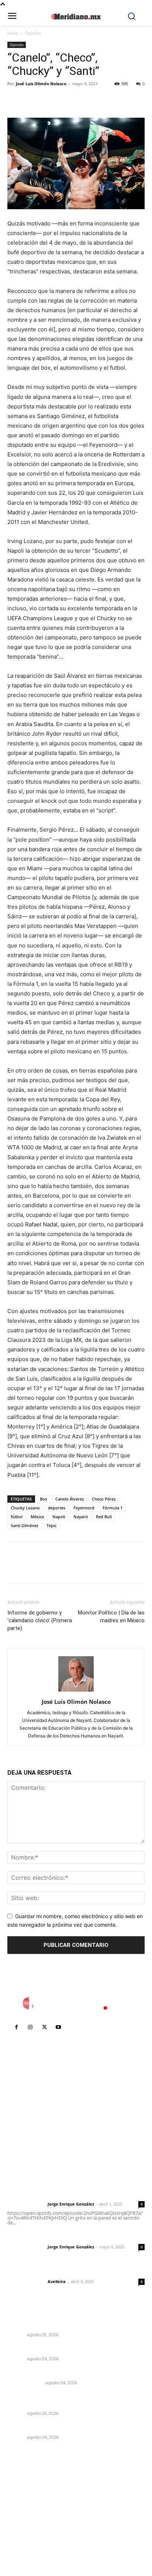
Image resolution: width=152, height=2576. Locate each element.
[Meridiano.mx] (76, 17)
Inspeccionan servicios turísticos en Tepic (63, 2349)
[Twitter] (32, 100)
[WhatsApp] (66, 100)
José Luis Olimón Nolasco (41, 84)
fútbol (17, 1517)
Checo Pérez (104, 1499)
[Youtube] (58, 2027)
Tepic (51, 1525)
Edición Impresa (25, 2383)
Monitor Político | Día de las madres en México (111, 1617)
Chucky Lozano (25, 1508)
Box (44, 1499)
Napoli (59, 1517)
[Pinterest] (49, 100)
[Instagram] (30, 2027)
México (37, 1517)
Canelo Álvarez (70, 1499)
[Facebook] (15, 100)
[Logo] (76, 2003)
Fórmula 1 (113, 1508)
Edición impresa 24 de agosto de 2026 (59, 2373)
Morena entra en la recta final (46, 2427)
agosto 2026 (27, 2487)
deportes (57, 1508)
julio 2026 (23, 2498)
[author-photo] (76, 1691)
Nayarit (81, 1517)
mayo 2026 (25, 2520)
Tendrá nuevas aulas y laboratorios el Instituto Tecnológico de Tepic (70, 2400)
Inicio (13, 33)
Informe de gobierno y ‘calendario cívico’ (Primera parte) (40, 1620)
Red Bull (104, 1517)
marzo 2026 (26, 2543)
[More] (83, 100)
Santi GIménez (25, 1525)
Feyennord (84, 1508)
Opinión (33, 33)
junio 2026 (24, 2509)
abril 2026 (24, 2532)
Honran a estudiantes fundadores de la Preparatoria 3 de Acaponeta (61, 2321)
